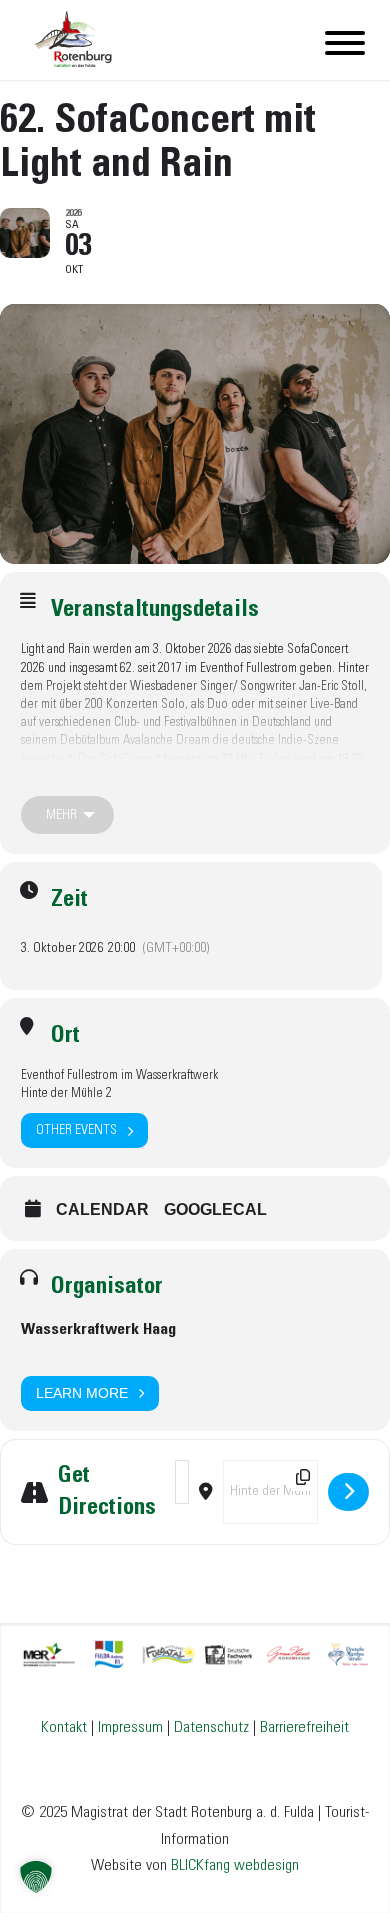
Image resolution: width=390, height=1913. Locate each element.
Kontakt (64, 1727)
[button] (36, 1877)
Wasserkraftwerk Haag (98, 1329)
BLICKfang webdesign (235, 1865)
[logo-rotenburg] (160, 40)
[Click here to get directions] (348, 1492)
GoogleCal (215, 1209)
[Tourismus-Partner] (195, 1653)
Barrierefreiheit (304, 1727)
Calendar (102, 1209)
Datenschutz (211, 1727)
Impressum (130, 1727)
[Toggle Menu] (345, 43)
